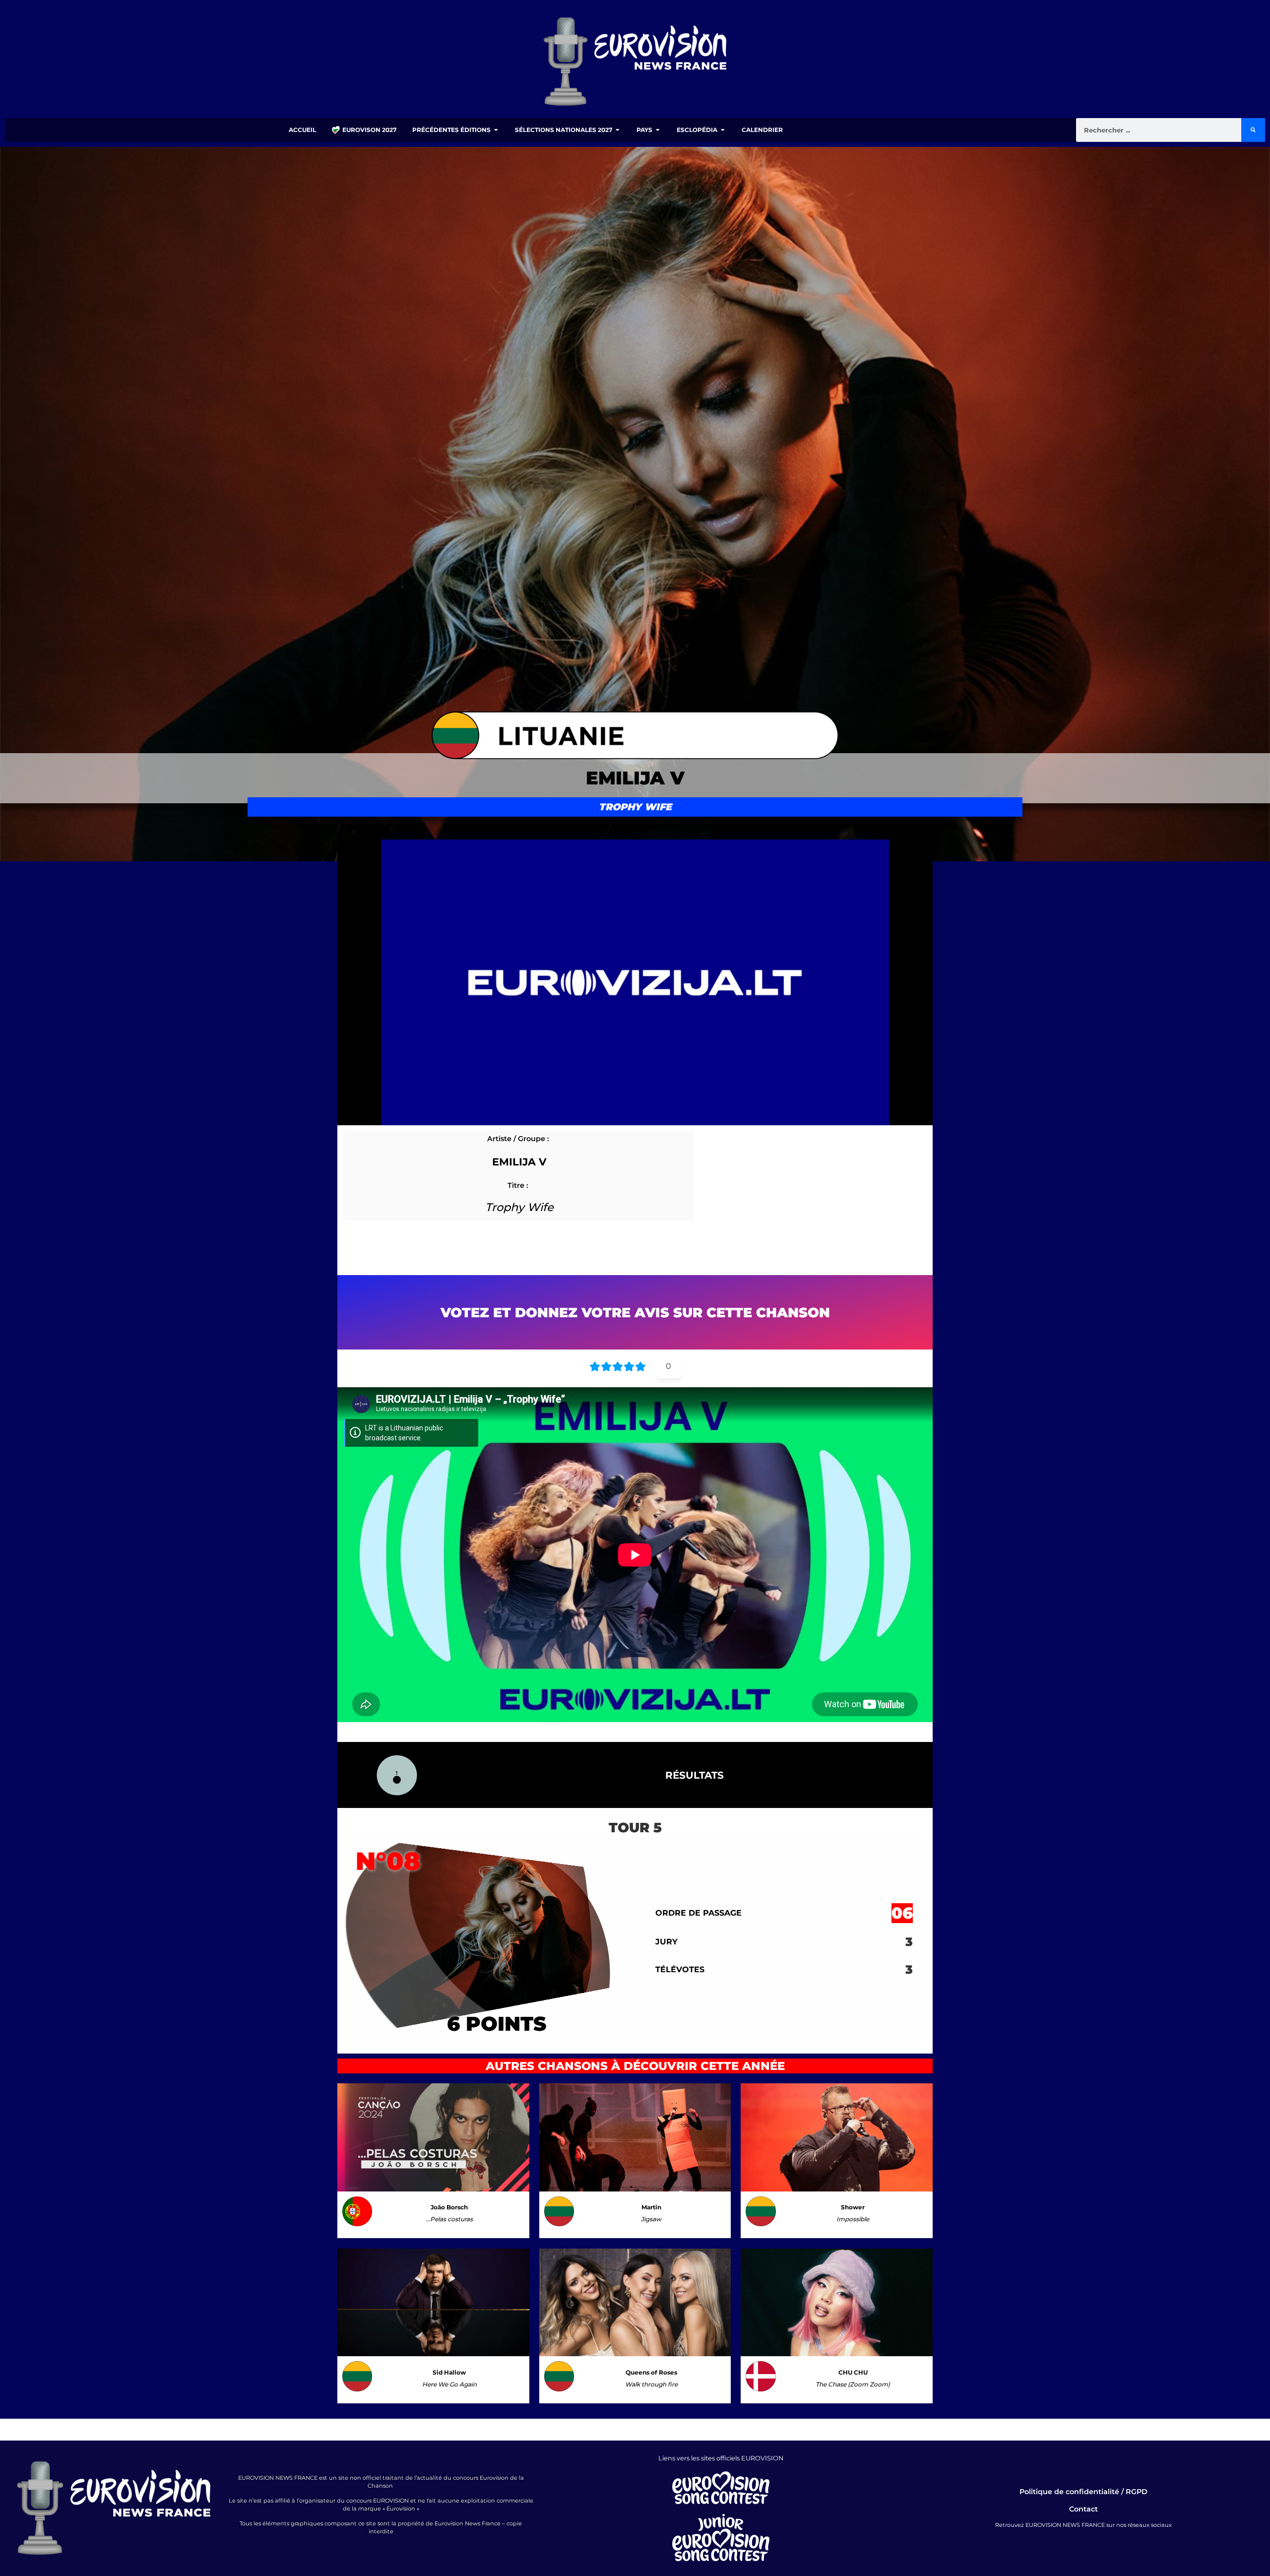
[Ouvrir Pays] (658, 130)
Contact (1083, 2509)
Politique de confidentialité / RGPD (1083, 2492)
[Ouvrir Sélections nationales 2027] (618, 130)
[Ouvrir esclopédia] (723, 130)
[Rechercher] (1253, 130)
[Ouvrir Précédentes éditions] (496, 130)
